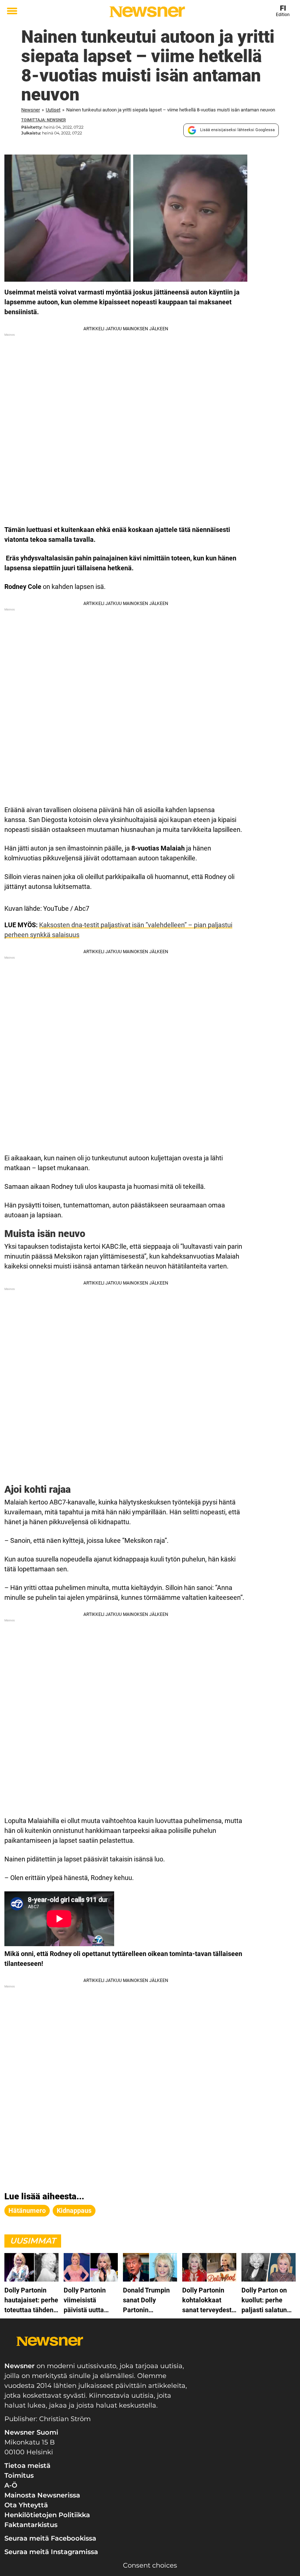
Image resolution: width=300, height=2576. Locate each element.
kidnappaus (74, 2210)
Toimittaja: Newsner (44, 120)
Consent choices (150, 2565)
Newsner (31, 110)
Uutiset (53, 110)
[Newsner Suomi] (147, 12)
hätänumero (27, 2210)
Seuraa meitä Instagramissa (51, 2552)
